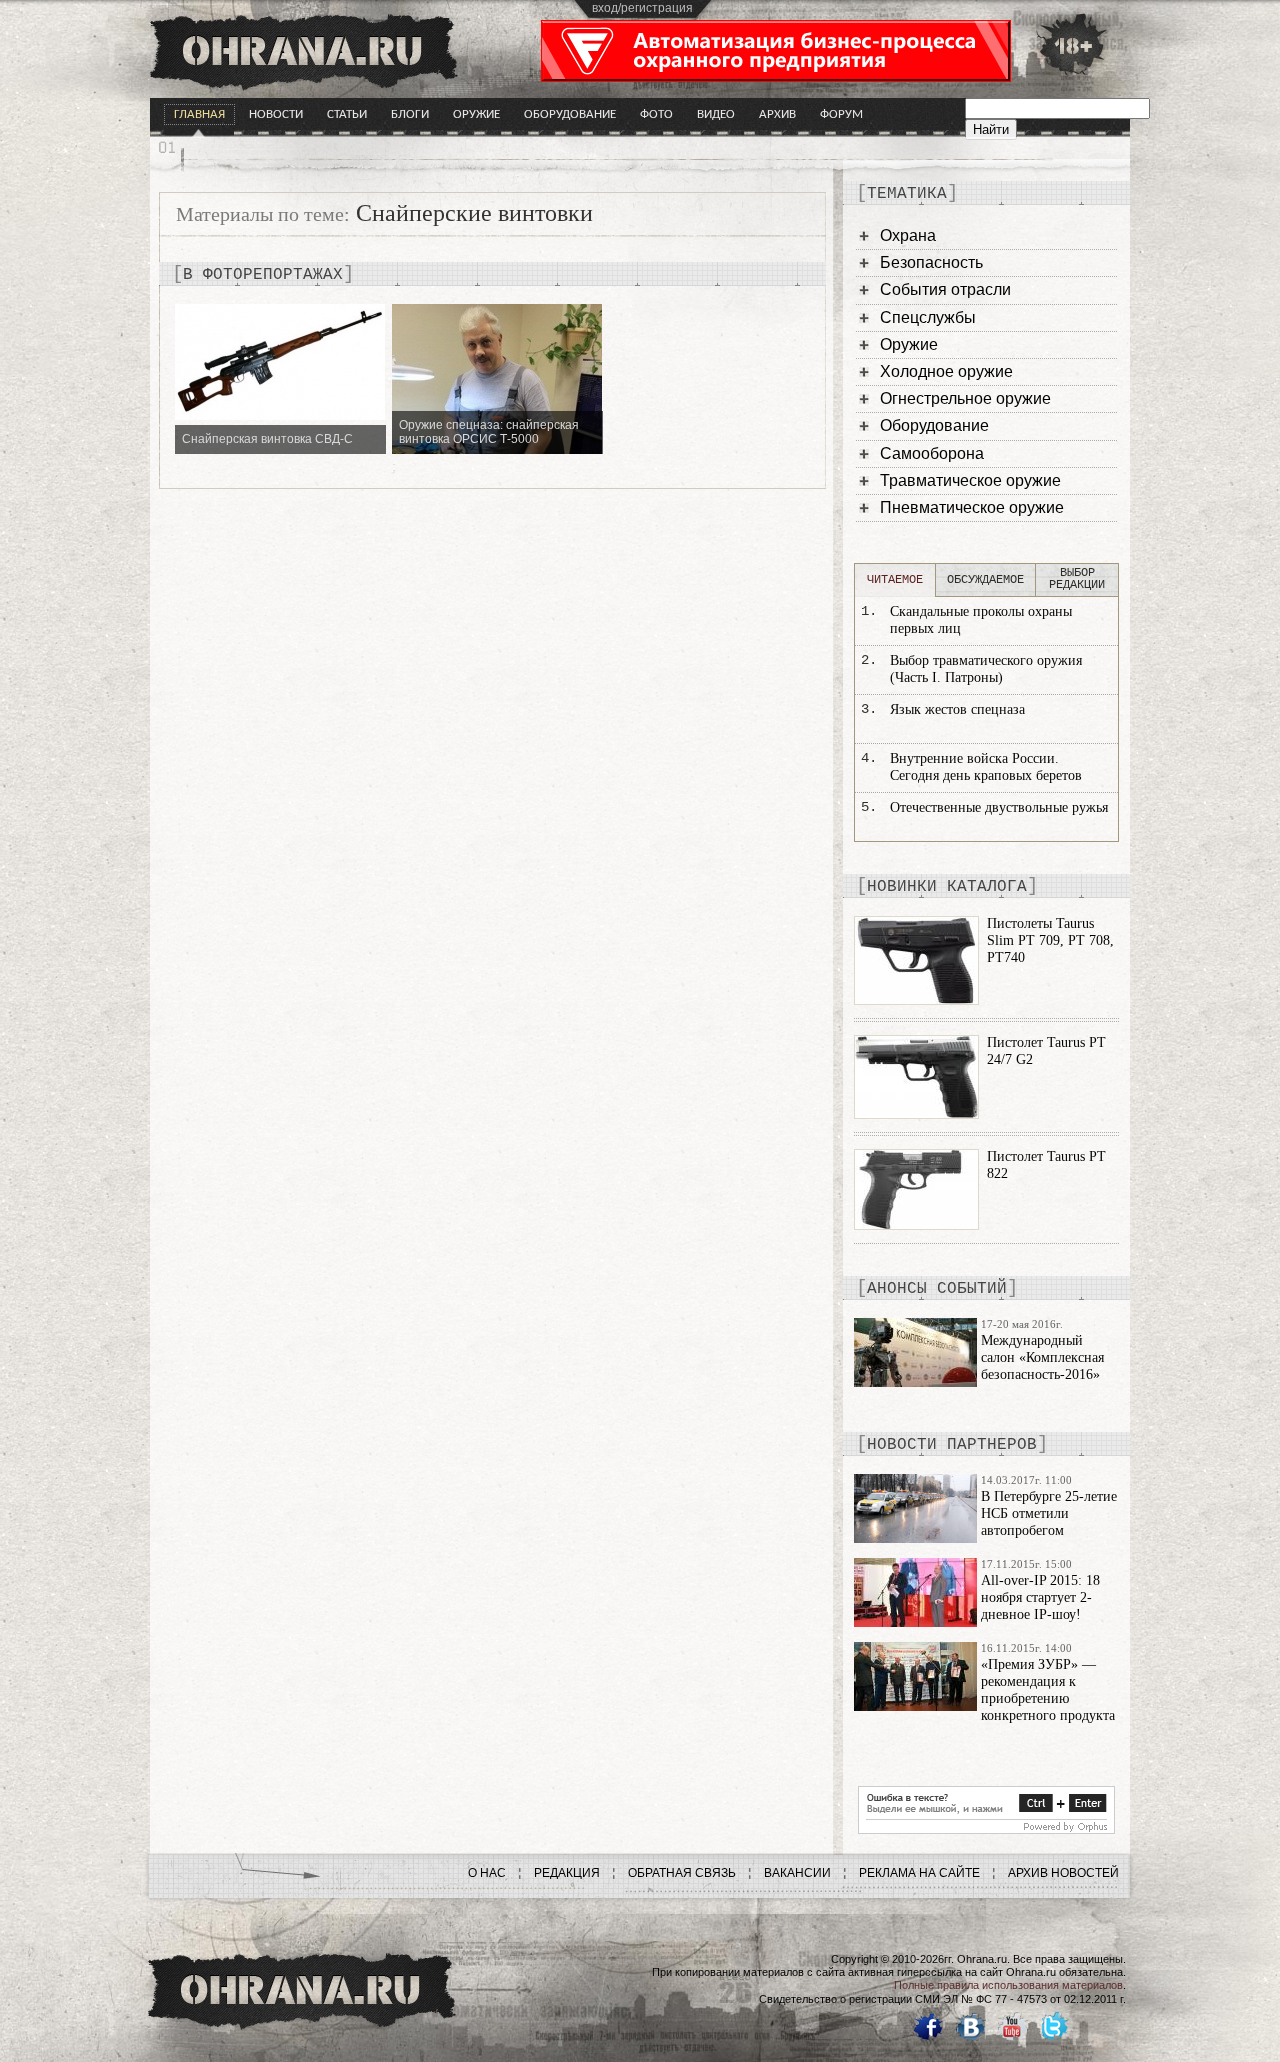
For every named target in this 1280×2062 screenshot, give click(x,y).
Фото (656, 114)
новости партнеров (952, 1445)
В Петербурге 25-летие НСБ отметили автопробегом (1049, 1513)
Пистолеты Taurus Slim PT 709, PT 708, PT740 (1050, 940)
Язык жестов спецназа (957, 709)
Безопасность (931, 262)
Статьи (347, 114)
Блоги (410, 114)
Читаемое (895, 580)
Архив (777, 114)
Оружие (476, 114)
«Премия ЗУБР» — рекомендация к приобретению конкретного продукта (1048, 1689)
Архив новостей (1063, 1873)
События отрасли (945, 289)
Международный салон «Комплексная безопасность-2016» (1042, 1357)
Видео (716, 114)
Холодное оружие (946, 371)
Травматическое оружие (970, 480)
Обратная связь (682, 1873)
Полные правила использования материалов (1008, 1985)
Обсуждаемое (985, 580)
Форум (841, 114)
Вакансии (797, 1873)
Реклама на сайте (919, 1873)
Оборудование (570, 114)
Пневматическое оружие (972, 507)
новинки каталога (947, 887)
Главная (199, 114)
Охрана (908, 235)
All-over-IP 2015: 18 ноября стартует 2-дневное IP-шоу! (1040, 1597)
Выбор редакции (1077, 579)
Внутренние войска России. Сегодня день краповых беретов (986, 767)
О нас (487, 1873)
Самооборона (932, 453)
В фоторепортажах (263, 275)
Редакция (567, 1873)
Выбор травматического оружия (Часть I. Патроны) (986, 669)
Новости (276, 114)
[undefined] (986, 1829)
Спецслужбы (928, 317)
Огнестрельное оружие (965, 398)
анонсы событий (937, 1289)
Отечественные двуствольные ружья (999, 807)
